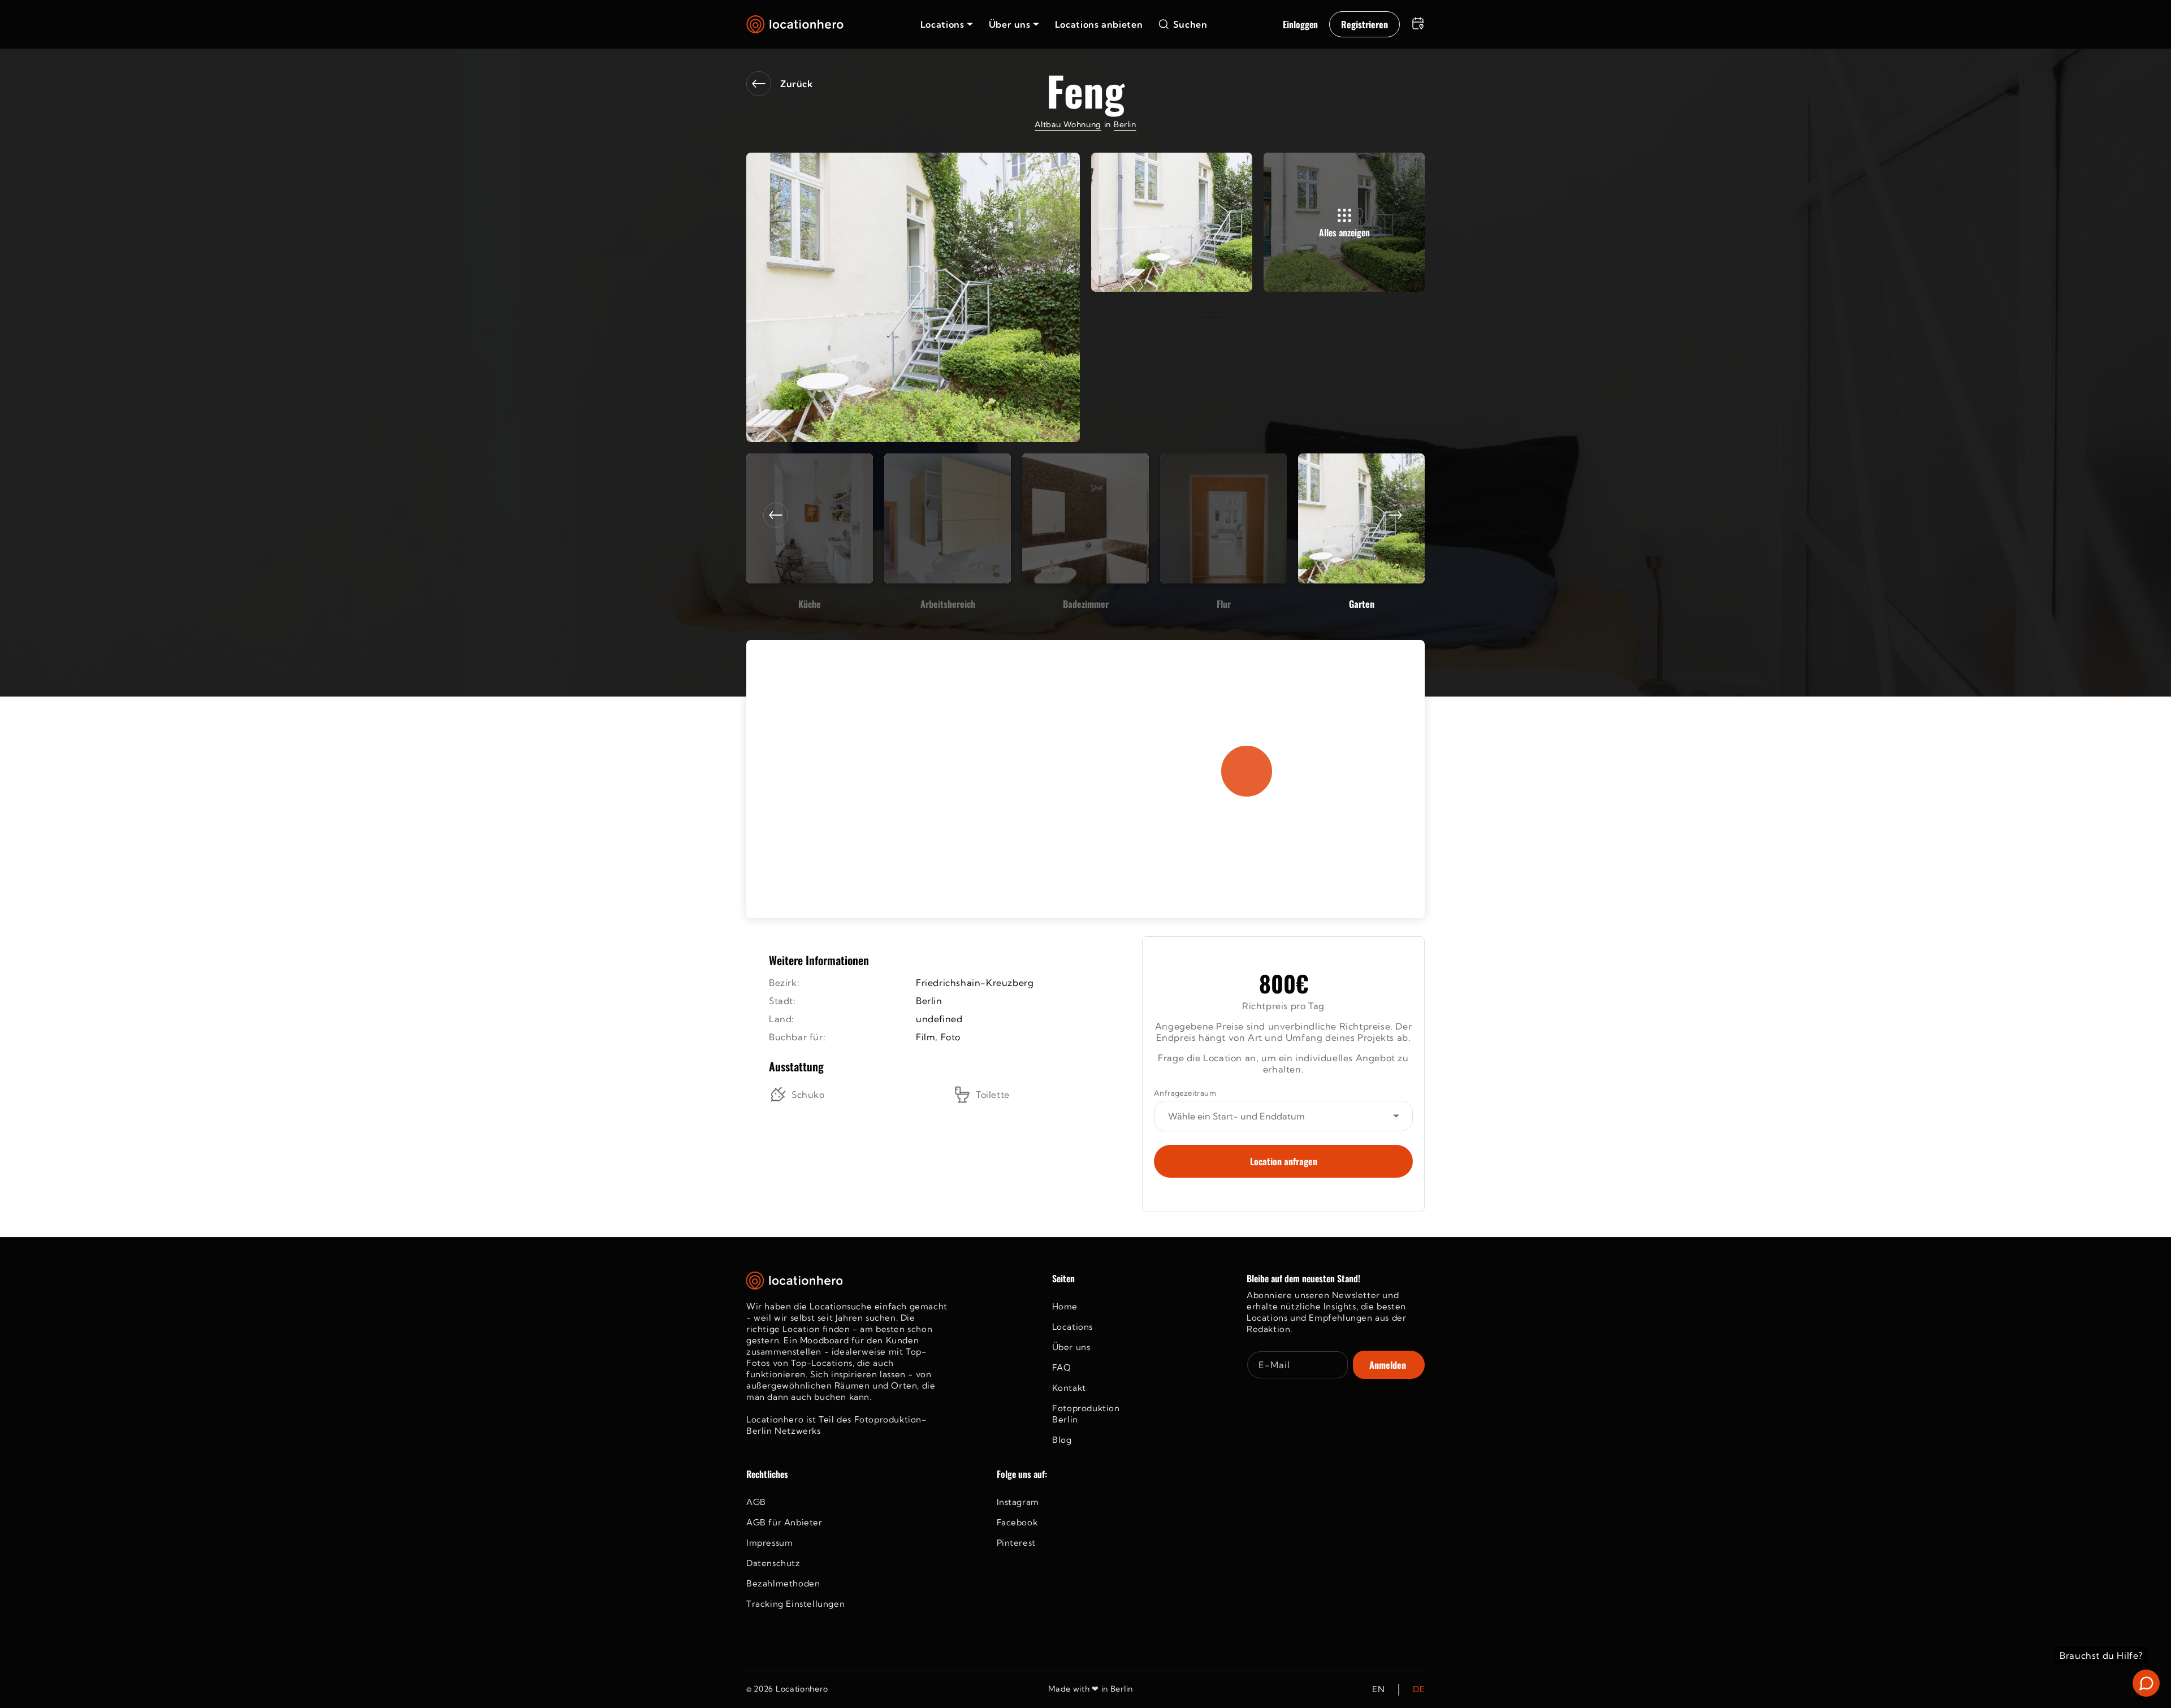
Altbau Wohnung (1068, 124)
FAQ (1062, 1367)
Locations (1072, 1327)
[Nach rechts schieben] (1395, 515)
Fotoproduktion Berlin (1086, 1414)
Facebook (1017, 1522)
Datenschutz (773, 1563)
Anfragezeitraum (1185, 1093)
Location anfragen (1284, 1161)
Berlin (1125, 124)
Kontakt (1069, 1388)
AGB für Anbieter (784, 1522)
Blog (1062, 1440)
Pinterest (1016, 1543)
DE (1419, 1690)
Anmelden (1388, 1365)
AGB (756, 1502)
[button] (947, 24)
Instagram (1018, 1502)
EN (1378, 1690)
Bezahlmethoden (783, 1583)
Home (1065, 1306)
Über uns (1071, 1347)
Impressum (769, 1543)
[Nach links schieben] (776, 515)
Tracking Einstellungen (795, 1604)
